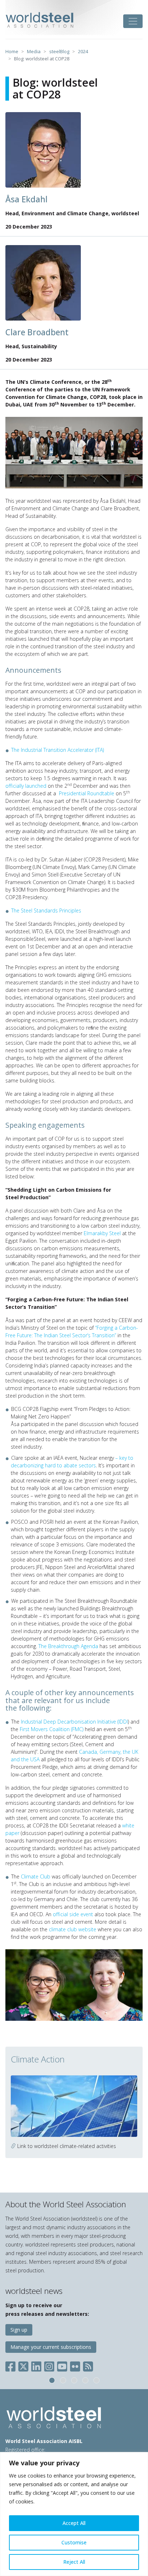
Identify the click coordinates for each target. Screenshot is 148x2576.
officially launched (27, 786)
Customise (74, 2542)
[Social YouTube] (62, 2365)
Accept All (74, 2523)
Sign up (19, 2330)
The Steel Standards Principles (46, 910)
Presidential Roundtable (87, 793)
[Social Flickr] (75, 2365)
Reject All (74, 2562)
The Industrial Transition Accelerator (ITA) (57, 750)
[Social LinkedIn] (36, 2365)
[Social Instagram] (49, 2365)
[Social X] (23, 2365)
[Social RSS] (88, 2365)
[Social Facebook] (12, 2365)
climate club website (73, 1929)
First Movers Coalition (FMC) (52, 1729)
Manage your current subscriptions (51, 2347)
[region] (74, 2514)
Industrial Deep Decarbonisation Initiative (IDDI (74, 1722)
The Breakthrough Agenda (68, 1646)
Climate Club (36, 1876)
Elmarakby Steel (102, 1233)
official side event (73, 1914)
